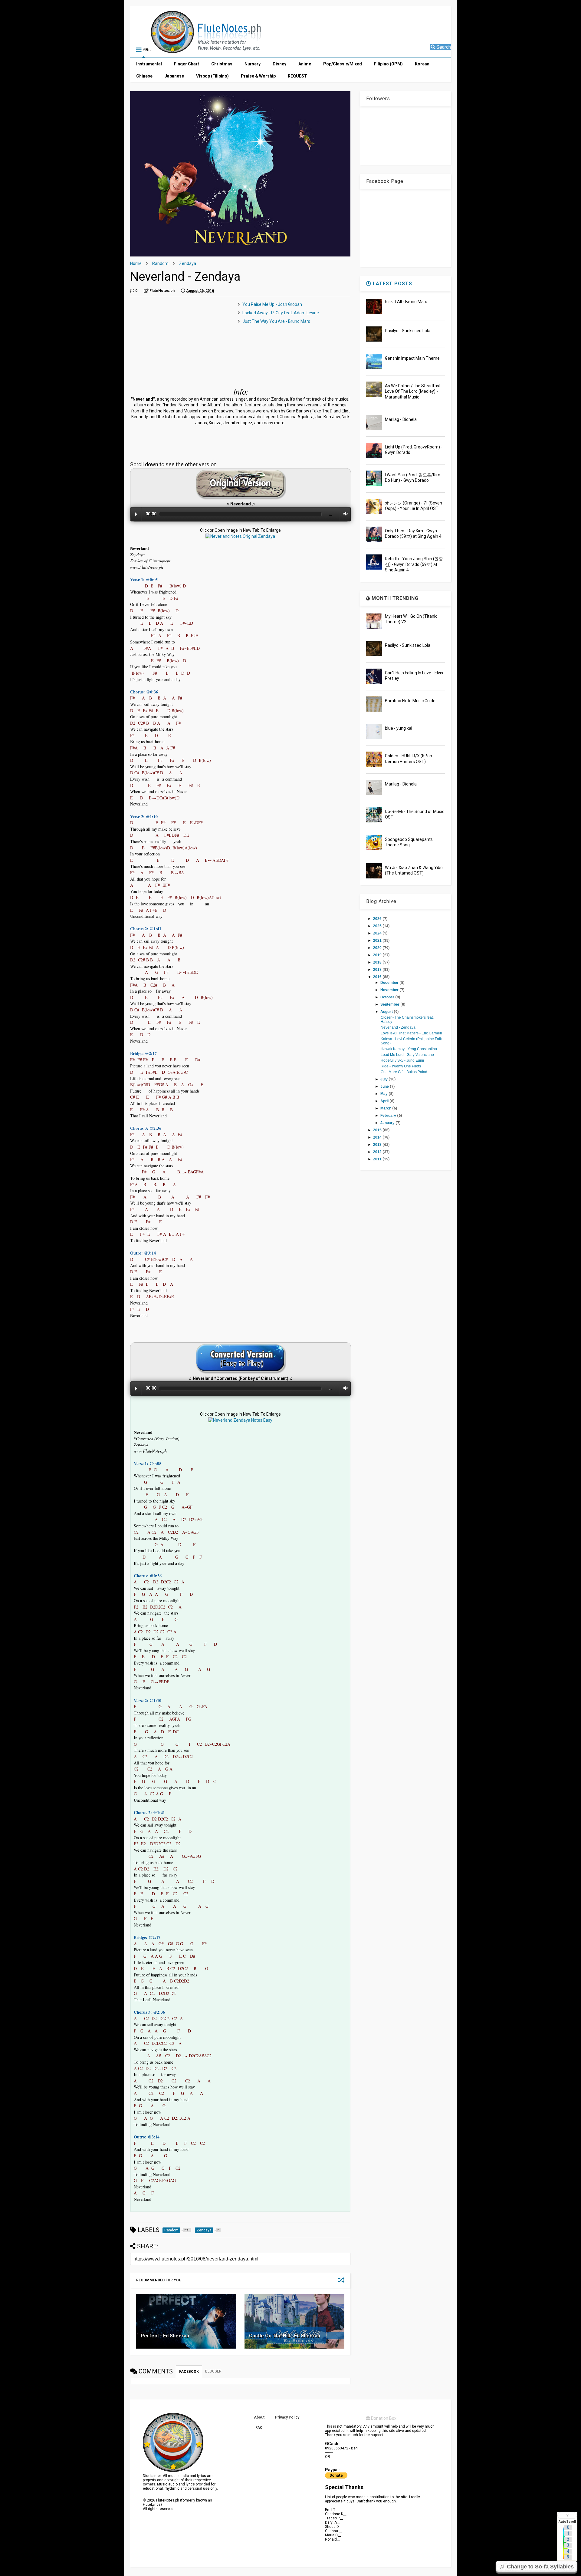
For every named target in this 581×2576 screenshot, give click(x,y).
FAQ (259, 2428)
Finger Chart (187, 64)
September (390, 1004)
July (384, 1079)
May (384, 1094)
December (390, 983)
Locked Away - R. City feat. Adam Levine (281, 313)
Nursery (253, 64)
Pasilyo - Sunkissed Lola (408, 331)
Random (160, 263)
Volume (344, 514)
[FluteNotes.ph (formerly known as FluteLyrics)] (193, 50)
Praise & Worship (258, 76)
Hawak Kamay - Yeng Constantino (409, 1049)
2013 (378, 1145)
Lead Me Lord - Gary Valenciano (407, 1055)
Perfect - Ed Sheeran (165, 2336)
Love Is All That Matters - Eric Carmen (411, 1033)
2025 (378, 926)
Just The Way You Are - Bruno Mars (276, 321)
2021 (378, 941)
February (389, 1116)
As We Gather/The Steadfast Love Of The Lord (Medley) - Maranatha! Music (413, 391)
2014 (378, 1137)
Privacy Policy (287, 2417)
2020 (378, 948)
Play (136, 514)
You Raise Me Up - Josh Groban (272, 304)
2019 (378, 955)
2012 (378, 1152)
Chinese (144, 76)
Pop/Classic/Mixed (343, 64)
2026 (378, 919)
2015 (378, 1130)
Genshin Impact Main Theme (412, 358)
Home (136, 263)
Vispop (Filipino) (212, 76)
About (259, 2417)
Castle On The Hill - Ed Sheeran (285, 2336)
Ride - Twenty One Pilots (401, 1066)
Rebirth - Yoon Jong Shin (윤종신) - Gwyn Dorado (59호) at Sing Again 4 (414, 564)
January (388, 1123)
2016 (378, 977)
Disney (279, 64)
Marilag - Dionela (401, 419)
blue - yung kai (399, 728)
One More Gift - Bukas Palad (404, 1072)
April (385, 1101)
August (387, 1012)
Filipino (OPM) (388, 64)
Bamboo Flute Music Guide (410, 701)
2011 (378, 1159)
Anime (305, 64)
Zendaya (188, 263)
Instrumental (149, 64)
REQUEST (297, 76)
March (386, 1108)
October (388, 997)
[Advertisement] (181, 344)
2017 (378, 970)
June (385, 1086)
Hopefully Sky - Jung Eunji (402, 1060)
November (390, 990)
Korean (422, 64)
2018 (378, 962)
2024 (378, 933)
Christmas (222, 64)
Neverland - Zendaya (398, 1027)
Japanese (174, 76)
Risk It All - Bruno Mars (406, 302)
